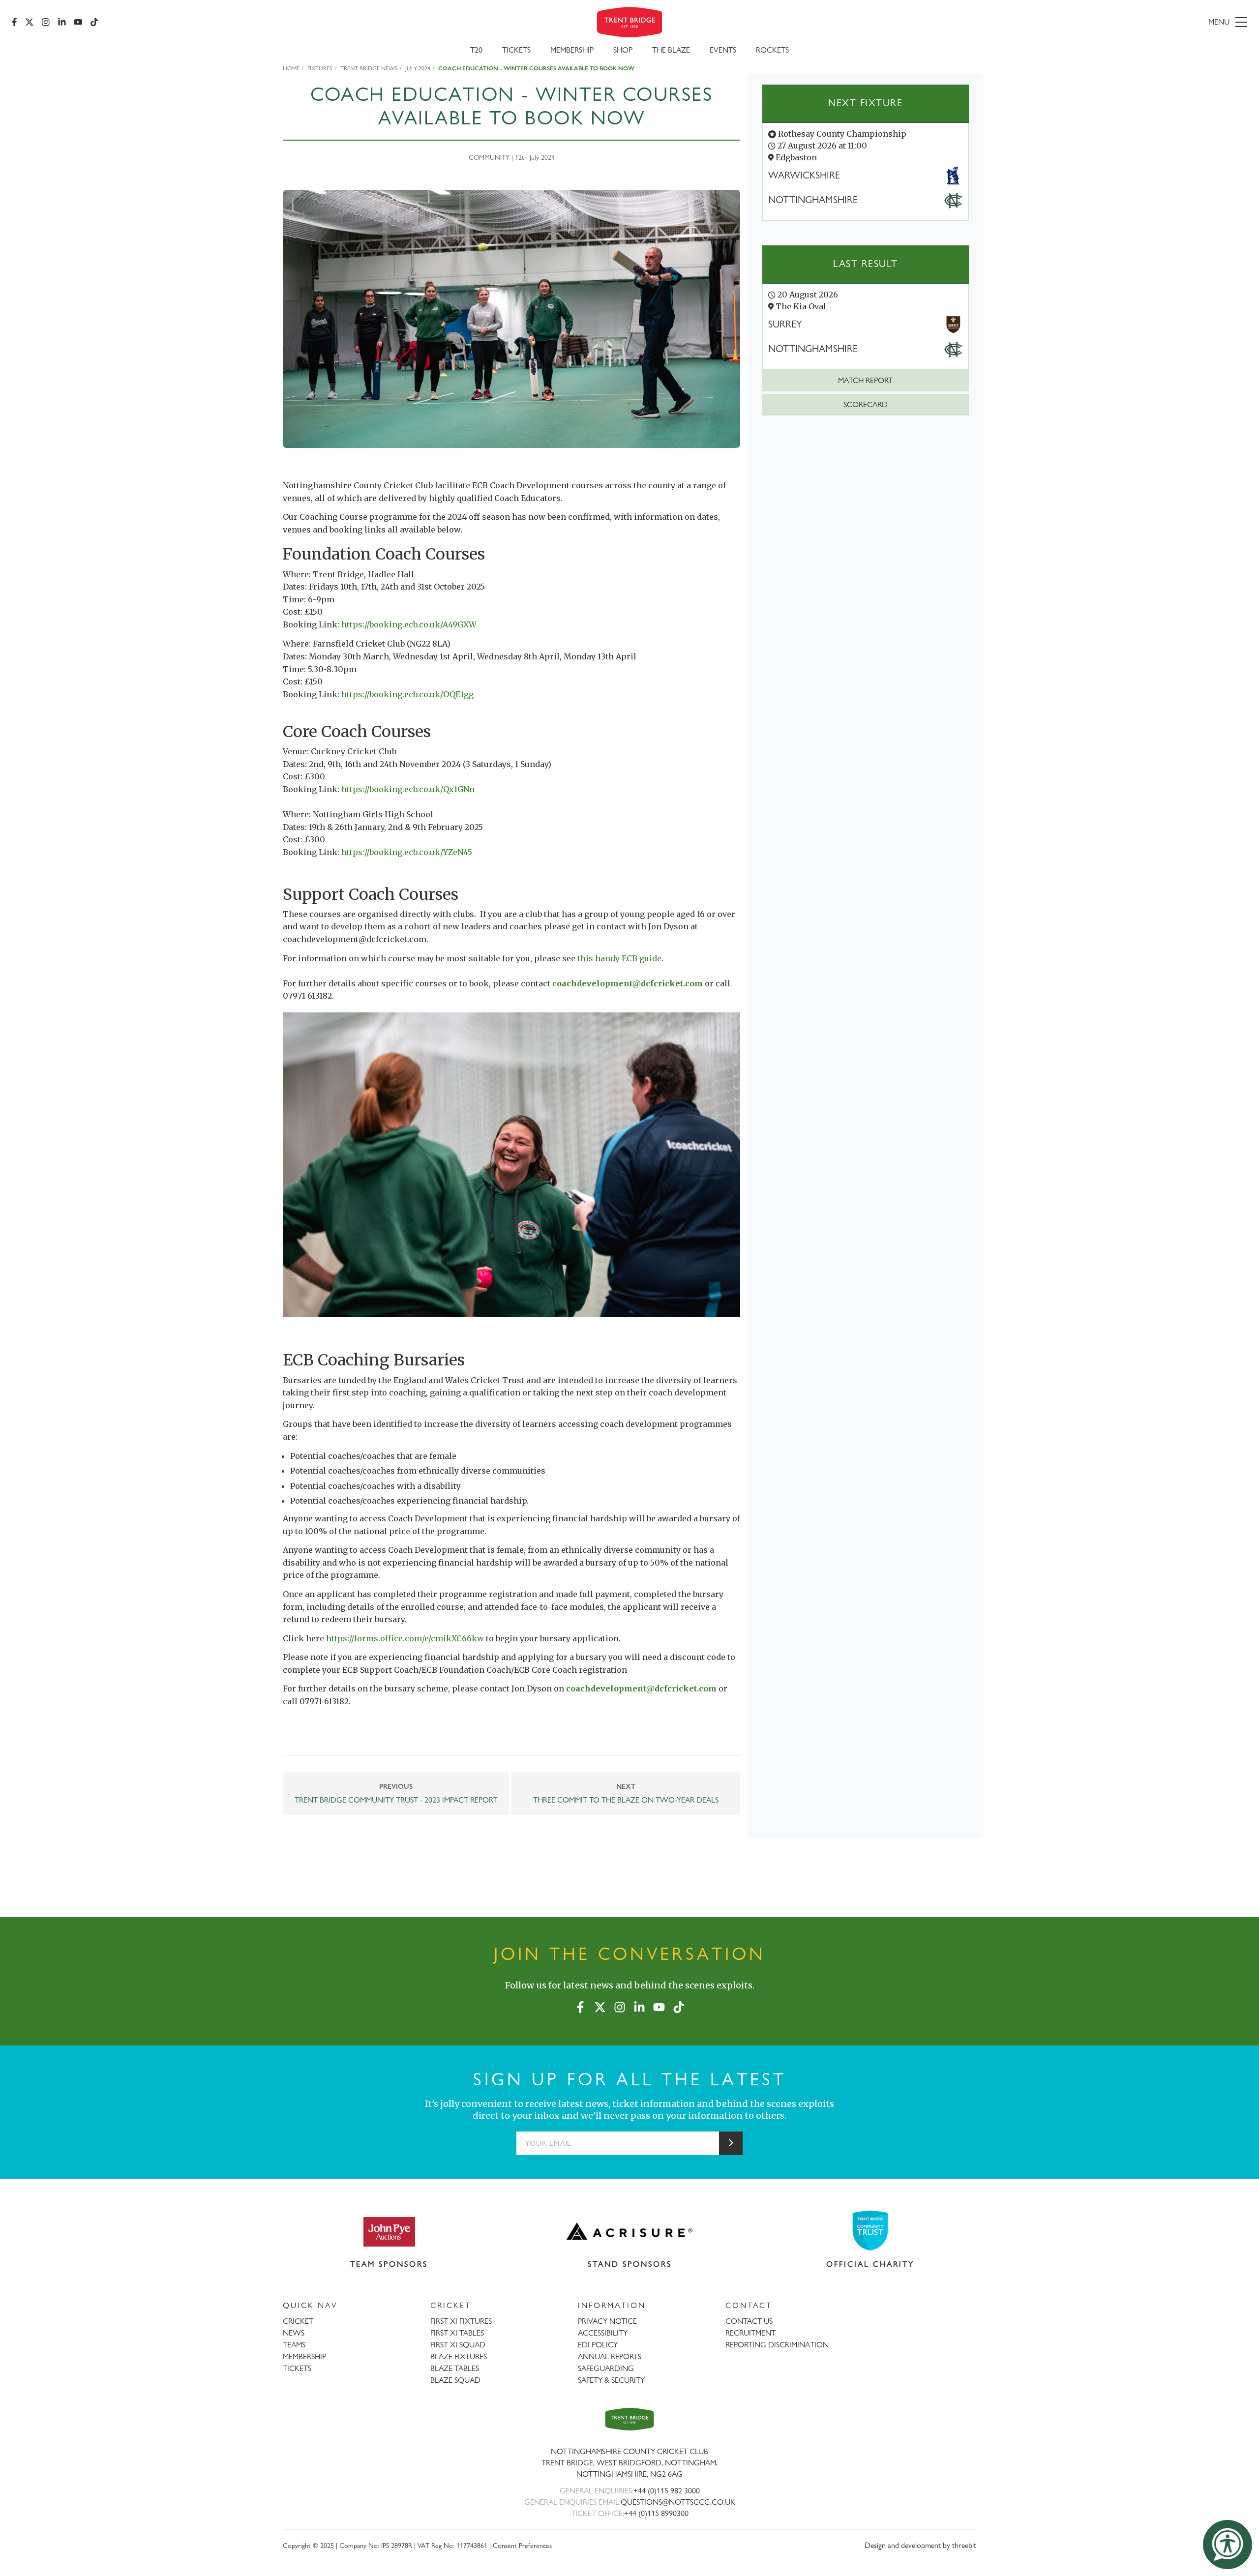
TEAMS (294, 2345)
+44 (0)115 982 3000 (667, 2491)
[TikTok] (94, 22)
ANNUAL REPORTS (610, 2356)
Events (723, 50)
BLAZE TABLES (455, 2368)
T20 (476, 50)
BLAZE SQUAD (455, 2380)
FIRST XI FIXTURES (461, 2321)
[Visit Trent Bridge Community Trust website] (870, 2231)
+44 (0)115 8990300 (656, 2513)
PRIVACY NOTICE (607, 2321)
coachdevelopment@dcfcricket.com (628, 983)
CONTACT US (749, 2321)
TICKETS (297, 2368)
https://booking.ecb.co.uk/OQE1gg (407, 694)
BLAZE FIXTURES (459, 2356)
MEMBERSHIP (304, 2356)
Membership (572, 50)
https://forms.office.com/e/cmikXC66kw (405, 1638)
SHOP (623, 50)
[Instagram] (46, 22)
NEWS (294, 2333)
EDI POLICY (598, 2345)
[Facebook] (15, 22)
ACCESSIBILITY (603, 2333)
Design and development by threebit (920, 2545)
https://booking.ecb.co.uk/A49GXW (409, 624)
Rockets (772, 50)
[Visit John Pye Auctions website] (389, 2231)
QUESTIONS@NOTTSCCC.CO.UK (678, 2502)
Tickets (516, 50)
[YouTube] (78, 22)
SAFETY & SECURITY (611, 2380)
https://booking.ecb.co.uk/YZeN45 (407, 852)
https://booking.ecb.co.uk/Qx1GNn (408, 789)
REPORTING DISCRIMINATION (777, 2345)
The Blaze (671, 50)
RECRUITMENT (750, 2333)
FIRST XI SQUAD (458, 2345)
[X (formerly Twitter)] (30, 22)
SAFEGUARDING (606, 2368)
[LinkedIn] (62, 22)
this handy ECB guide (619, 958)
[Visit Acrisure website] (629, 2231)
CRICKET (298, 2321)
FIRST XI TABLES (457, 2333)
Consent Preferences (522, 2545)
